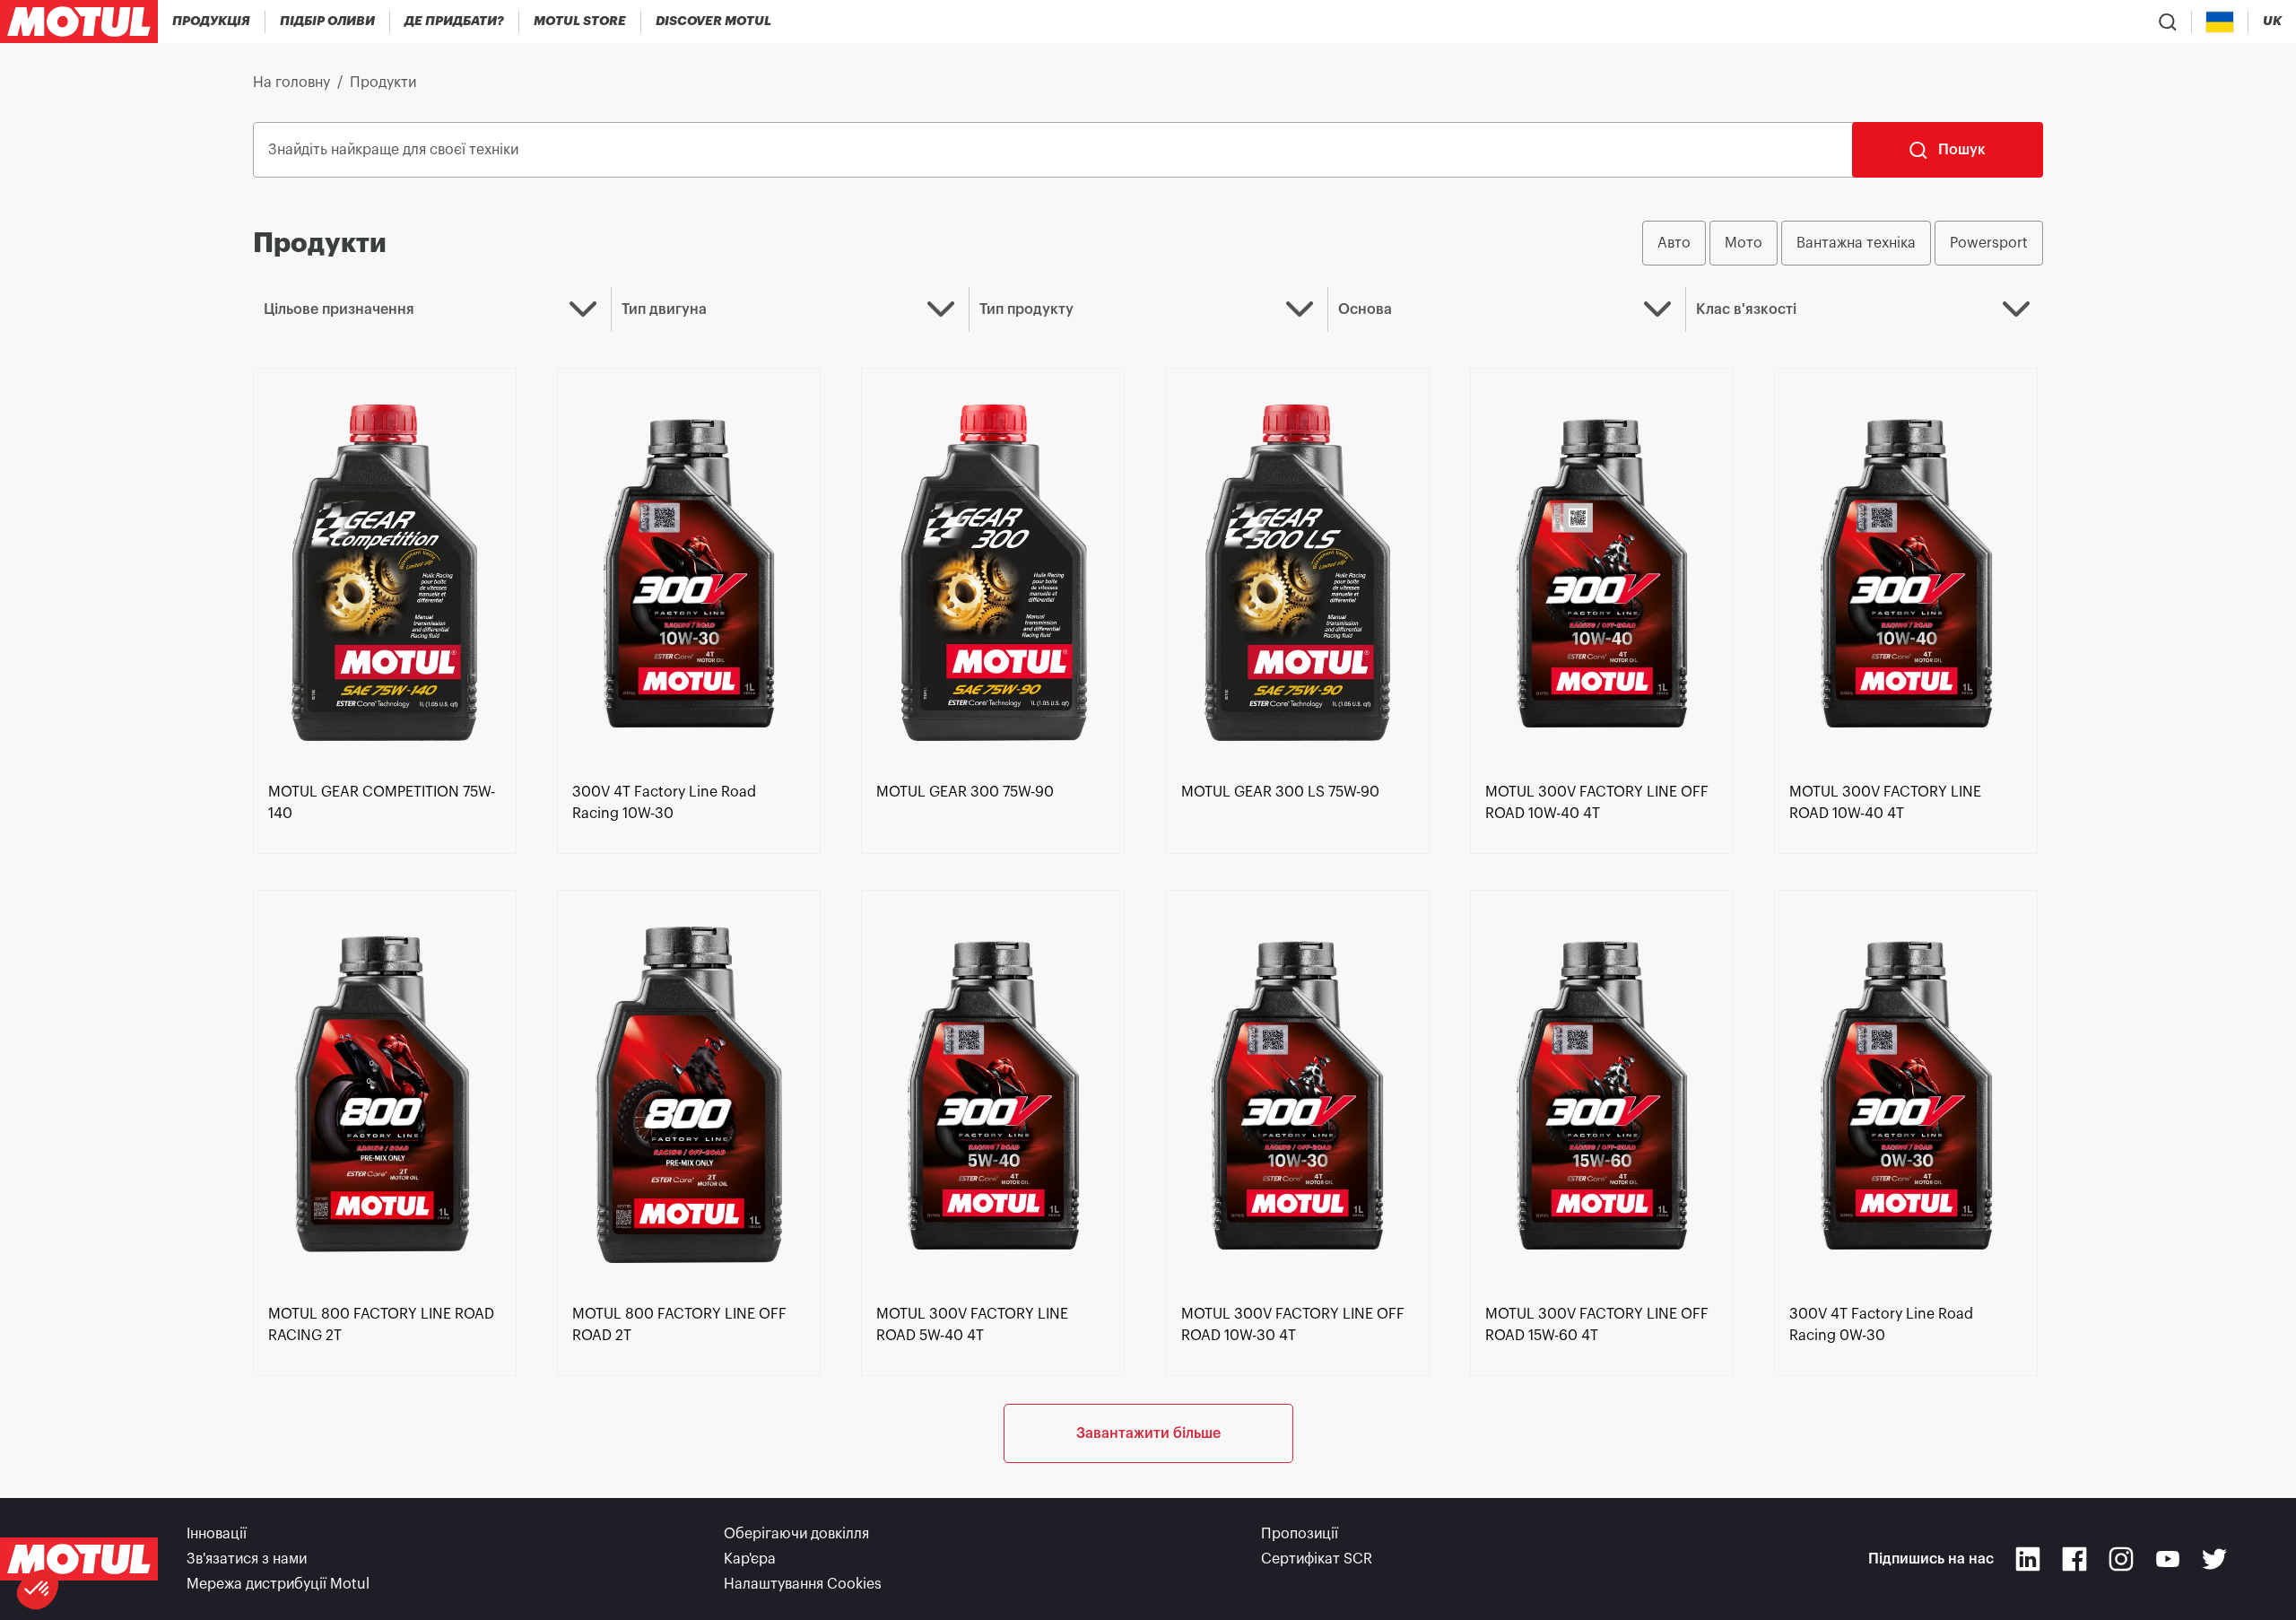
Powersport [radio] (1989, 243)
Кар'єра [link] (750, 1559)
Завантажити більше (1148, 1433)
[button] (38, 1590)
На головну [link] (291, 83)
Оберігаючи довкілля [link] (796, 1534)
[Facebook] (2074, 1559)
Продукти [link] (383, 83)
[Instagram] (2121, 1559)
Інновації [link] (217, 1534)
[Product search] (2168, 22)
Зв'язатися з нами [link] (247, 1559)
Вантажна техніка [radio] (1856, 243)
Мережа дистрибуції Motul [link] (278, 1584)
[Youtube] (2168, 1559)
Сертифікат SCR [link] (1317, 1559)
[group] (1843, 243)
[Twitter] (2214, 1559)
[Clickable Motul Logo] (79, 22)
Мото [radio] (1744, 243)
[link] (580, 22)
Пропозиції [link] (1300, 1534)
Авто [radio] (1674, 243)
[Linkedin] (2028, 1559)
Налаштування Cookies (803, 1584)
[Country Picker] (2220, 22)
